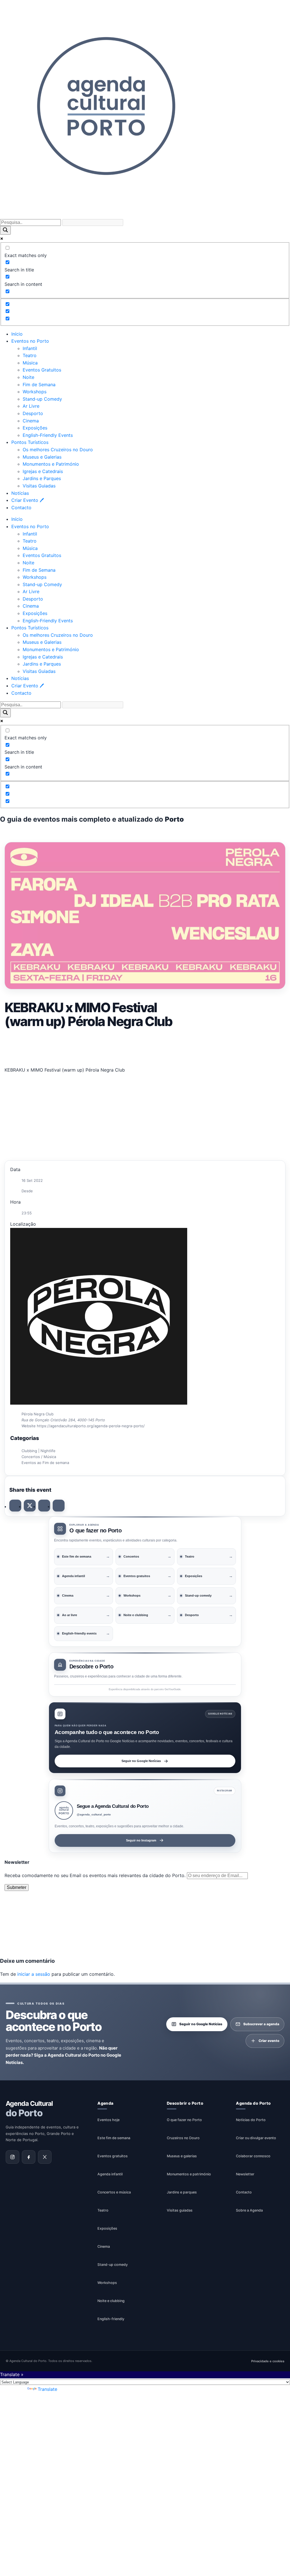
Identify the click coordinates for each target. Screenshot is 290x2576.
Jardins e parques (182, 2192)
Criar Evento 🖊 (28, 500)
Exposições (35, 428)
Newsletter (245, 2174)
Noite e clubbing (111, 2301)
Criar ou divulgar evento (256, 2138)
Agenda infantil (110, 2174)
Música (30, 363)
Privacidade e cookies (268, 2361)
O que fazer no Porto (184, 2120)
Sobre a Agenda (249, 2210)
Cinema (31, 421)
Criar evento (269, 2041)
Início (17, 334)
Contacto (21, 508)
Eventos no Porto (30, 341)
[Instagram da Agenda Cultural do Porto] (12, 2157)
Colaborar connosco (253, 2156)
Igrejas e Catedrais (43, 471)
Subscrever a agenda (261, 2024)
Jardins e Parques (42, 478)
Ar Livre (31, 406)
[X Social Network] (30, 1506)
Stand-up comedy (113, 2265)
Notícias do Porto (251, 2120)
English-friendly (111, 2319)
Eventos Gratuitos (42, 370)
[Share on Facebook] (15, 1506)
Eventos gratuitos (113, 2156)
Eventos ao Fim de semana (45, 1463)
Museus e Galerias (42, 457)
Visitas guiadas (180, 2210)
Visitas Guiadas (39, 486)
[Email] (59, 1506)
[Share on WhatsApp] (44, 1506)
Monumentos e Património (51, 464)
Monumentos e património (189, 2174)
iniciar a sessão (34, 1974)
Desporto (33, 413)
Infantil (30, 348)
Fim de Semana (39, 385)
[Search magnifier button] (5, 230)
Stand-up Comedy (42, 399)
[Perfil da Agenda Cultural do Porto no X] (45, 2157)
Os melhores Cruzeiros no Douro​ (58, 450)
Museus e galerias (182, 2156)
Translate (47, 2389)
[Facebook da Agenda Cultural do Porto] (29, 2157)
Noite (28, 377)
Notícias (20, 493)
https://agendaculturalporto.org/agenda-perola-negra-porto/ (91, 1426)
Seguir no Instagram (141, 1840)
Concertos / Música (39, 1457)
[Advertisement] (145, 1046)
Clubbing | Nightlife (39, 1451)
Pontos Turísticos (30, 442)
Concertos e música (114, 2192)
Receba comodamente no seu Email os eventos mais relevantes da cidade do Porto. (96, 1875)
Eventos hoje (108, 2120)
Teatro (30, 355)
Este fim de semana (114, 2138)
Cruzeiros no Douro (183, 2138)
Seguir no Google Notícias (141, 1761)
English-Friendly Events (48, 435)
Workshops (35, 392)
